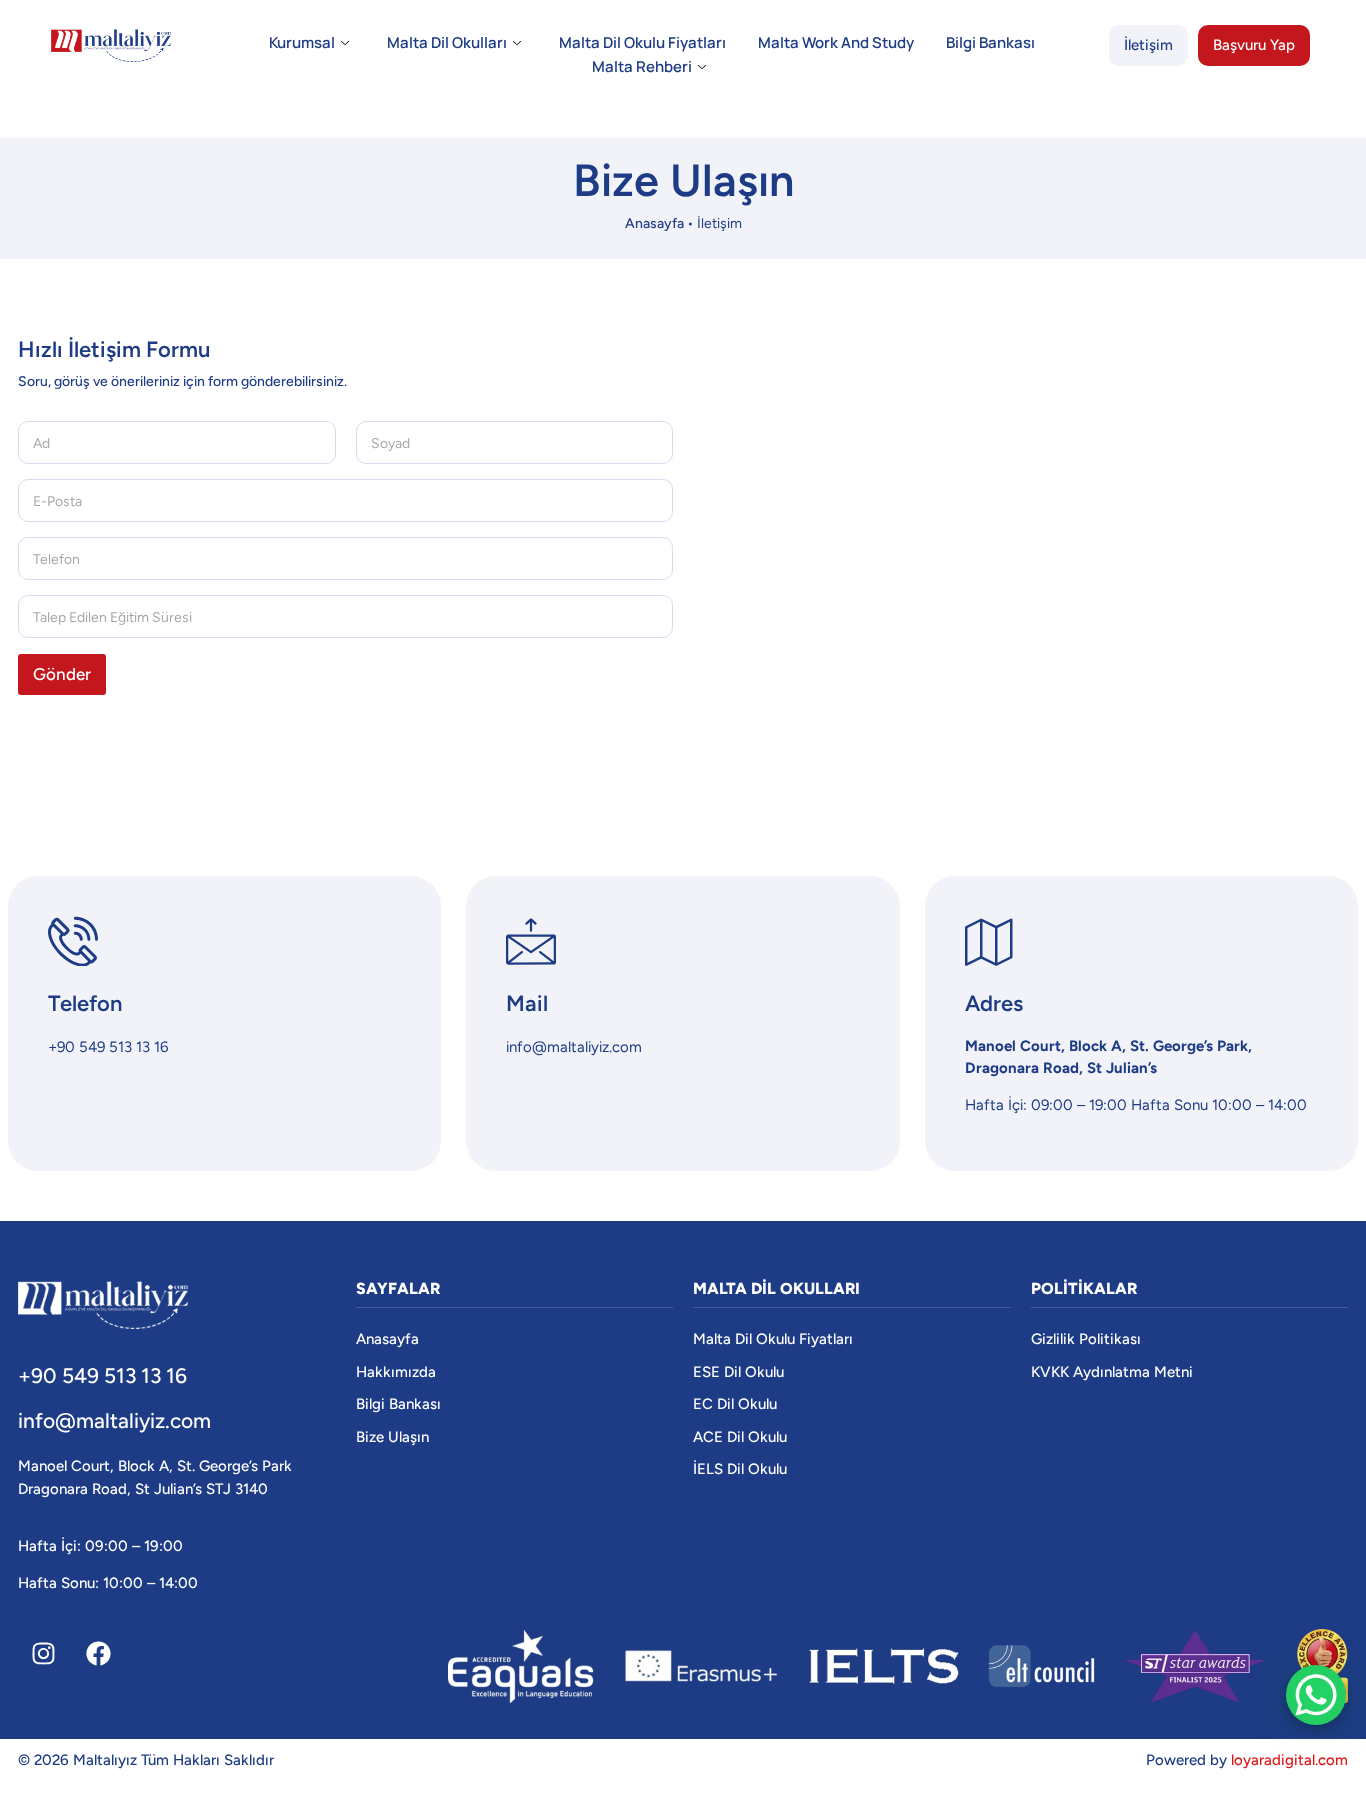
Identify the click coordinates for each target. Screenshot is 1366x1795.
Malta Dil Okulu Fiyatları (642, 42)
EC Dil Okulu (735, 1404)
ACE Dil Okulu (740, 1437)
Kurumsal (302, 42)
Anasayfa (654, 223)
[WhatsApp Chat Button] (1316, 1695)
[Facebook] (98, 1654)
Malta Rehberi (642, 66)
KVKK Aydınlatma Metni (1112, 1372)
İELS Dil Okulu (740, 1469)
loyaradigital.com (1289, 1760)
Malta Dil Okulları (447, 42)
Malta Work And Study (836, 42)
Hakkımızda (396, 1372)
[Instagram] (43, 1654)
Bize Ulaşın (392, 1437)
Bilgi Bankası (990, 42)
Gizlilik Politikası (1086, 1339)
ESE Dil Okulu (738, 1372)
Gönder (62, 674)
